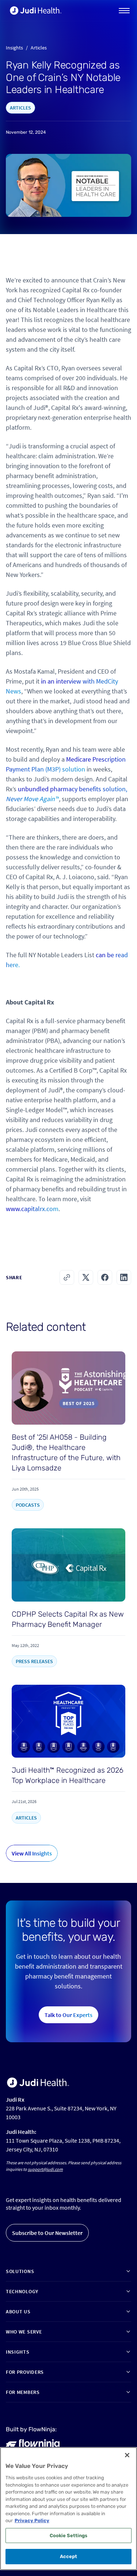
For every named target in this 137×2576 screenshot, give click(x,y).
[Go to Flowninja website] (33, 2444)
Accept (69, 2556)
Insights (14, 48)
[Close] (127, 2455)
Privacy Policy (32, 2521)
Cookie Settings (69, 2536)
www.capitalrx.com (32, 1209)
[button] (124, 11)
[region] (68, 2509)
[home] (34, 11)
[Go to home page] (38, 2083)
